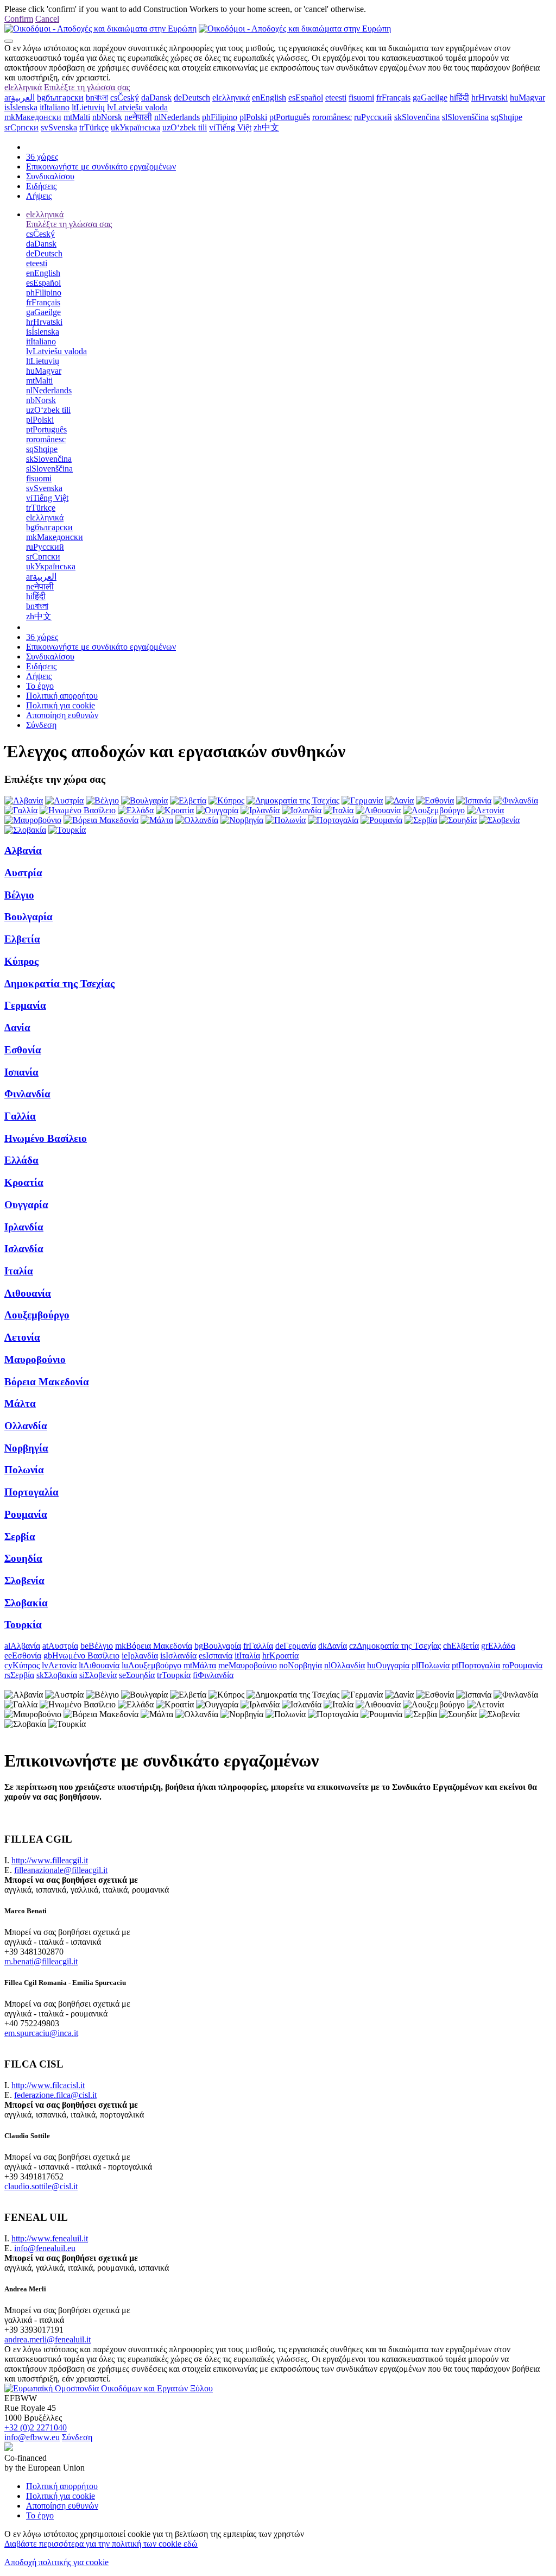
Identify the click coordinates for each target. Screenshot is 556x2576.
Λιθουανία (28, 1293)
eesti (336, 98)
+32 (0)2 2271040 (36, 2427)
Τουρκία (23, 1625)
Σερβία (20, 1537)
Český (125, 98)
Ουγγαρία (26, 1205)
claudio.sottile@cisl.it (41, 2186)
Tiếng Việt (230, 127)
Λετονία (22, 1337)
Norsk (107, 117)
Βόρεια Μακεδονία (47, 1382)
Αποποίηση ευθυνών (62, 715)
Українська (135, 127)
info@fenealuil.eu (45, 2248)
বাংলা (97, 98)
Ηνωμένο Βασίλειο (46, 1138)
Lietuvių (88, 107)
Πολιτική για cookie (61, 705)
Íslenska (21, 107)
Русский (373, 117)
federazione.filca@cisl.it (55, 2095)
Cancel (47, 19)
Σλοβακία (26, 1603)
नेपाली (138, 117)
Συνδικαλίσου (50, 176)
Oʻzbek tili (185, 127)
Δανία (17, 1028)
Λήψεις (39, 196)
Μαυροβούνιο (35, 1359)
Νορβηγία (26, 1448)
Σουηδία (23, 1558)
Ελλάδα (21, 1160)
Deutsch (192, 98)
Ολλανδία (26, 1426)
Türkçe (94, 127)
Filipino (220, 117)
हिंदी (459, 98)
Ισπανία (21, 1072)
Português (290, 117)
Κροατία (24, 1182)
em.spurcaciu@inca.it (41, 2033)
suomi (361, 98)
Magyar (527, 98)
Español (306, 98)
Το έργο (40, 686)
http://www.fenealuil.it (50, 2238)
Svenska (59, 127)
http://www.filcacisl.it (48, 2085)
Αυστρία (23, 873)
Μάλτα (20, 1403)
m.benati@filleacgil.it (41, 1961)
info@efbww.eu (32, 2437)
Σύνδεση (41, 725)
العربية (20, 98)
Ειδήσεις (41, 186)
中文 (266, 127)
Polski (253, 117)
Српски (21, 127)
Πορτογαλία (31, 1492)
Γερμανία (25, 1005)
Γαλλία (20, 1116)
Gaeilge (430, 98)
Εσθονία (23, 1050)
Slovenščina (465, 117)
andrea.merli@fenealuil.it (48, 2339)
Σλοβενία (24, 1581)
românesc (332, 117)
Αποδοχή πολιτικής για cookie (56, 2562)
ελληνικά (23, 87)
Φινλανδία (27, 1094)
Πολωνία (24, 1470)
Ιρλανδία (24, 1227)
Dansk (156, 98)
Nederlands (177, 117)
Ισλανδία (24, 1249)
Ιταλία (19, 1271)
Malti (77, 117)
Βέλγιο (19, 895)
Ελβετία (22, 939)
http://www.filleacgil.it (50, 1860)
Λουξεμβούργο (37, 1315)
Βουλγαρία (29, 917)
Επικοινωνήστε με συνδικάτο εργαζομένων (101, 167)
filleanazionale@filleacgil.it (61, 1870)
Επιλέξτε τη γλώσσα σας (87, 87)
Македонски (33, 117)
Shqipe (507, 117)
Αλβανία (23, 850)
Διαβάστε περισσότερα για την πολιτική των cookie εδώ (101, 2544)
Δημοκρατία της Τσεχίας (59, 984)
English (269, 98)
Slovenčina (417, 117)
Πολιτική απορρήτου (62, 696)
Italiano (55, 107)
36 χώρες (42, 157)
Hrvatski (489, 98)
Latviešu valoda (137, 107)
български (60, 98)
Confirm (19, 19)
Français (393, 98)
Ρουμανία (26, 1514)
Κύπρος (21, 961)
